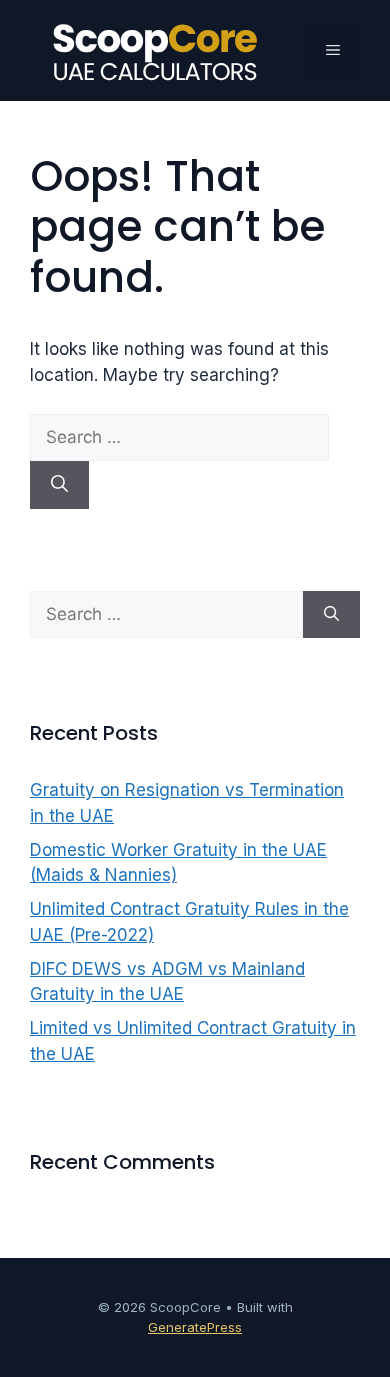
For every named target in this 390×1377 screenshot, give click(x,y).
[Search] (59, 485)
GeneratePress (195, 1327)
